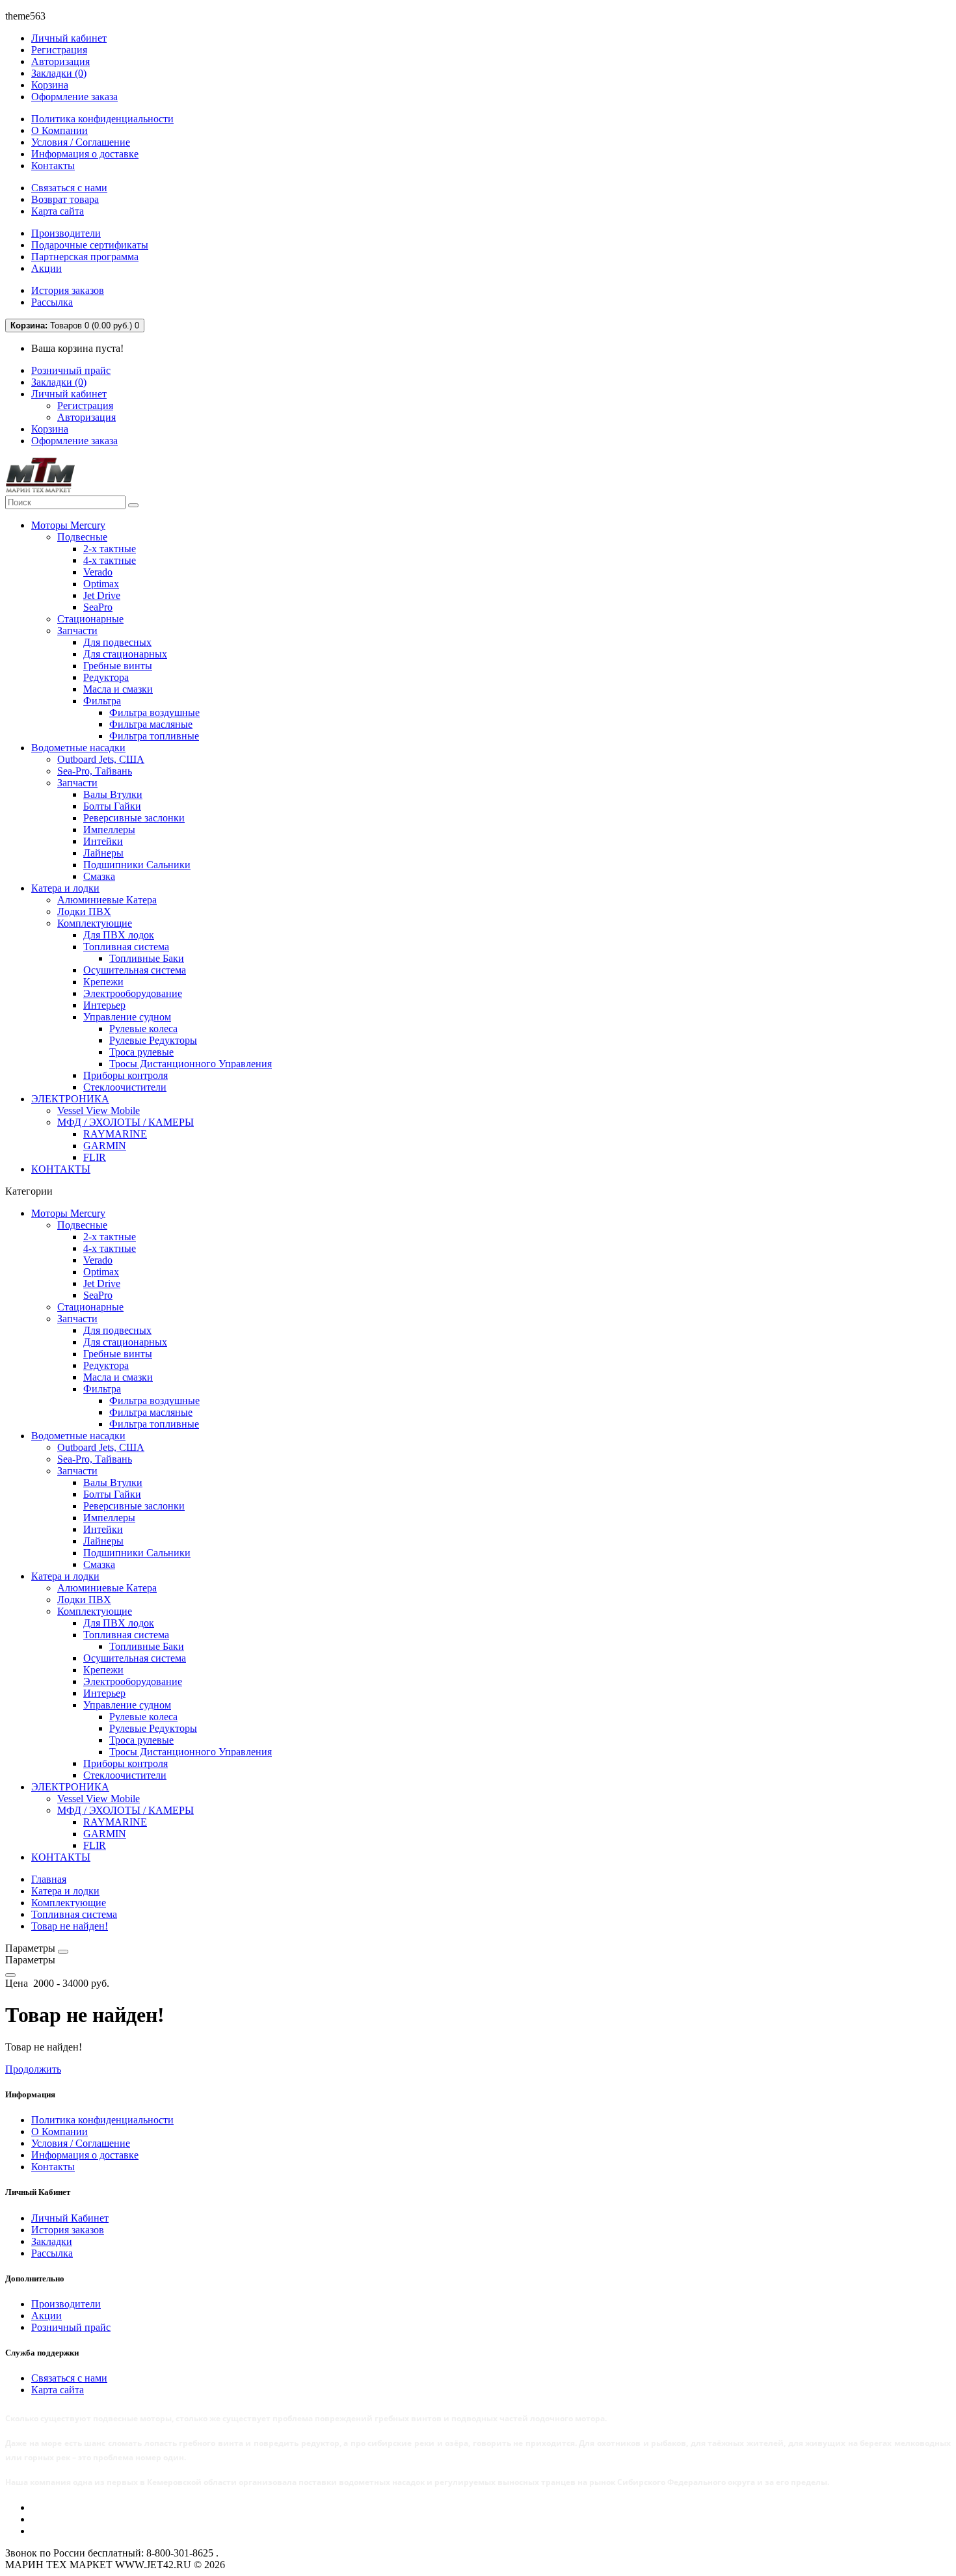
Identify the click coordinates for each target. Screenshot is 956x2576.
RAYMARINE (115, 1134)
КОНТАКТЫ (61, 1169)
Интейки (103, 841)
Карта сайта (58, 211)
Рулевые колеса (143, 1029)
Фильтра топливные (154, 736)
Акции (46, 268)
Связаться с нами (69, 188)
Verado (98, 572)
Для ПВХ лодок (119, 935)
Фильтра (102, 701)
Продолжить (33, 2069)
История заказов (68, 290)
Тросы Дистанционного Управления (191, 1064)
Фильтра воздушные (154, 712)
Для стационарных (125, 654)
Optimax (101, 584)
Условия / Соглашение (81, 142)
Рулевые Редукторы (153, 1040)
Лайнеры (103, 853)
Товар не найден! (70, 1926)
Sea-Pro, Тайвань (95, 771)
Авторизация (60, 61)
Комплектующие (95, 923)
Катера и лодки (65, 888)
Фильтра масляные (151, 724)
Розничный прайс (71, 370)
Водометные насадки (78, 748)
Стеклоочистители (125, 1087)
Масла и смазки (118, 689)
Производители (66, 233)
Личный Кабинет (70, 2218)
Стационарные (90, 619)
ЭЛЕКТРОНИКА (70, 1099)
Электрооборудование (133, 993)
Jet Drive (102, 595)
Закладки (52, 2241)
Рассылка (52, 302)
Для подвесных (117, 642)
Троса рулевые (141, 1052)
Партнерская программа (85, 257)
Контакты (53, 166)
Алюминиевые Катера (107, 900)
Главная (49, 1879)
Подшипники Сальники (137, 865)
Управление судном (127, 1017)
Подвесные (82, 537)
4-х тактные (110, 560)
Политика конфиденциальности (102, 119)
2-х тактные (110, 549)
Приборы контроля (126, 1075)
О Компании (60, 130)
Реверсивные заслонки (134, 818)
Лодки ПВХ (84, 911)
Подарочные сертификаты (90, 245)
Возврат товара (65, 199)
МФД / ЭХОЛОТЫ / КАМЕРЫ (126, 1122)
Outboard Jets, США (101, 759)
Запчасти (77, 631)
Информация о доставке (85, 154)
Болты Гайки (112, 806)
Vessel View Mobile (99, 1110)
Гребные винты (118, 666)
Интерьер (104, 1005)
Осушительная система (135, 970)
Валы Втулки (113, 794)
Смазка (99, 876)
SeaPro (98, 607)
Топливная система (126, 947)
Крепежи (103, 982)
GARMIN (105, 1146)
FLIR (95, 1157)
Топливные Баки (147, 958)
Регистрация (59, 50)
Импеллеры (109, 830)
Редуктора (106, 677)
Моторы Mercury (68, 525)
